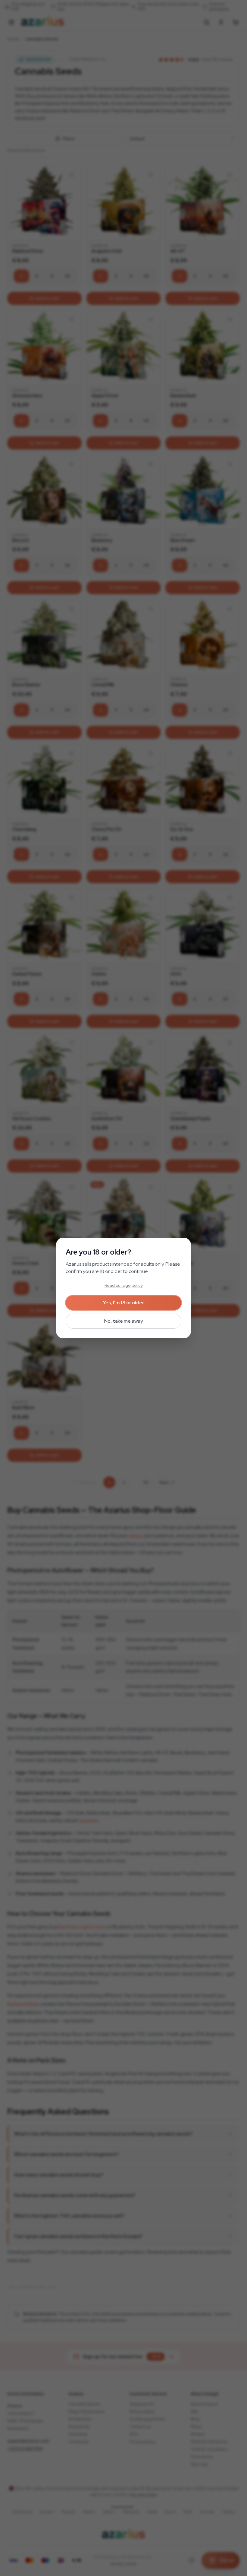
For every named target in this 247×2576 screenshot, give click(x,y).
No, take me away (123, 1321)
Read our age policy (124, 1285)
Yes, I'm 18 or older (123, 1303)
